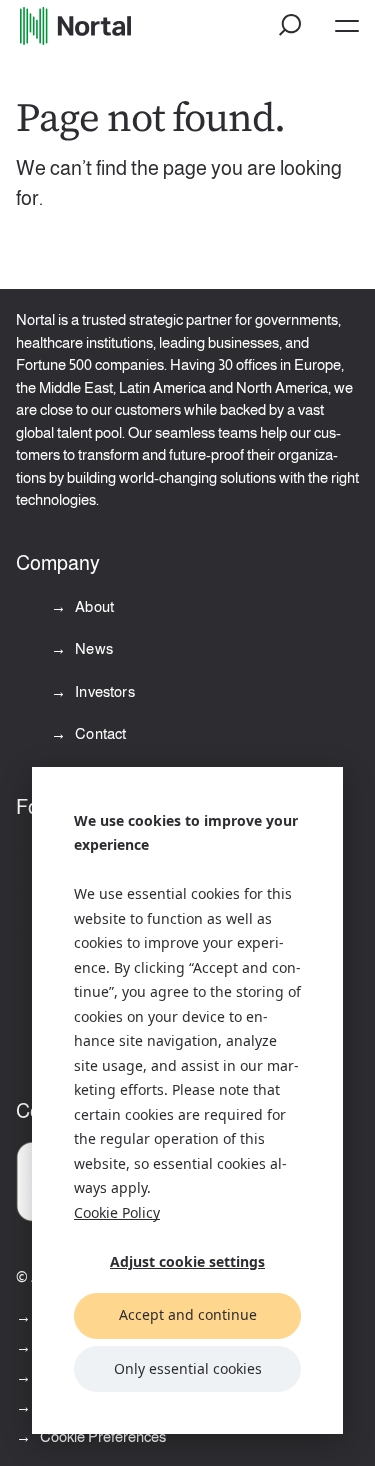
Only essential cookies (188, 1368)
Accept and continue (188, 1314)
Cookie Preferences (103, 1436)
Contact (99, 733)
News (92, 648)
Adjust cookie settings (187, 1261)
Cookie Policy (117, 1212)
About (93, 606)
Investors (103, 691)
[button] (291, 26)
